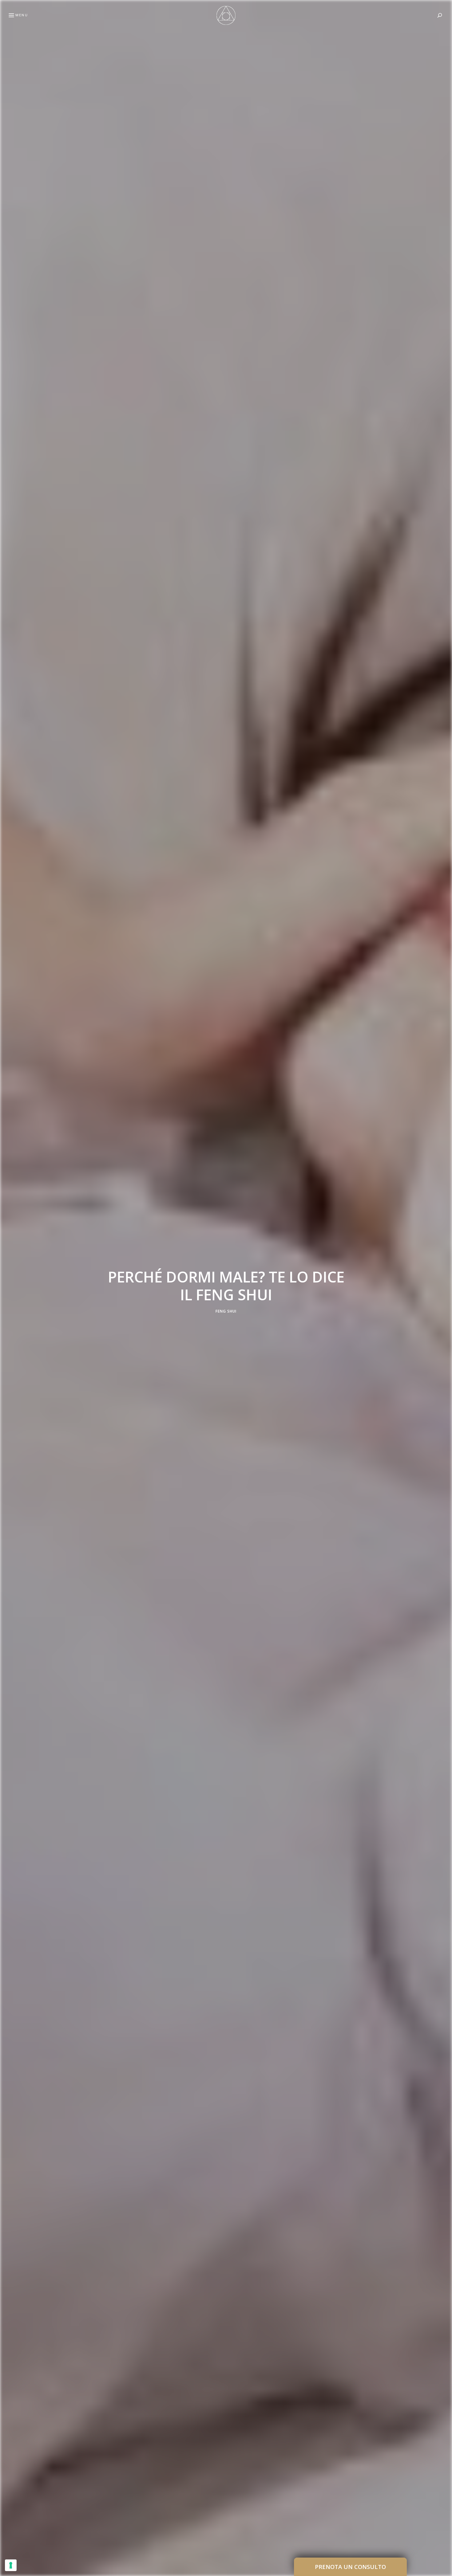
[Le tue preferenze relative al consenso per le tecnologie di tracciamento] (11, 2565)
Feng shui (226, 1311)
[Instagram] (8, 1302)
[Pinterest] (8, 1288)
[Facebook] (8, 1273)
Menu (22, 15)
